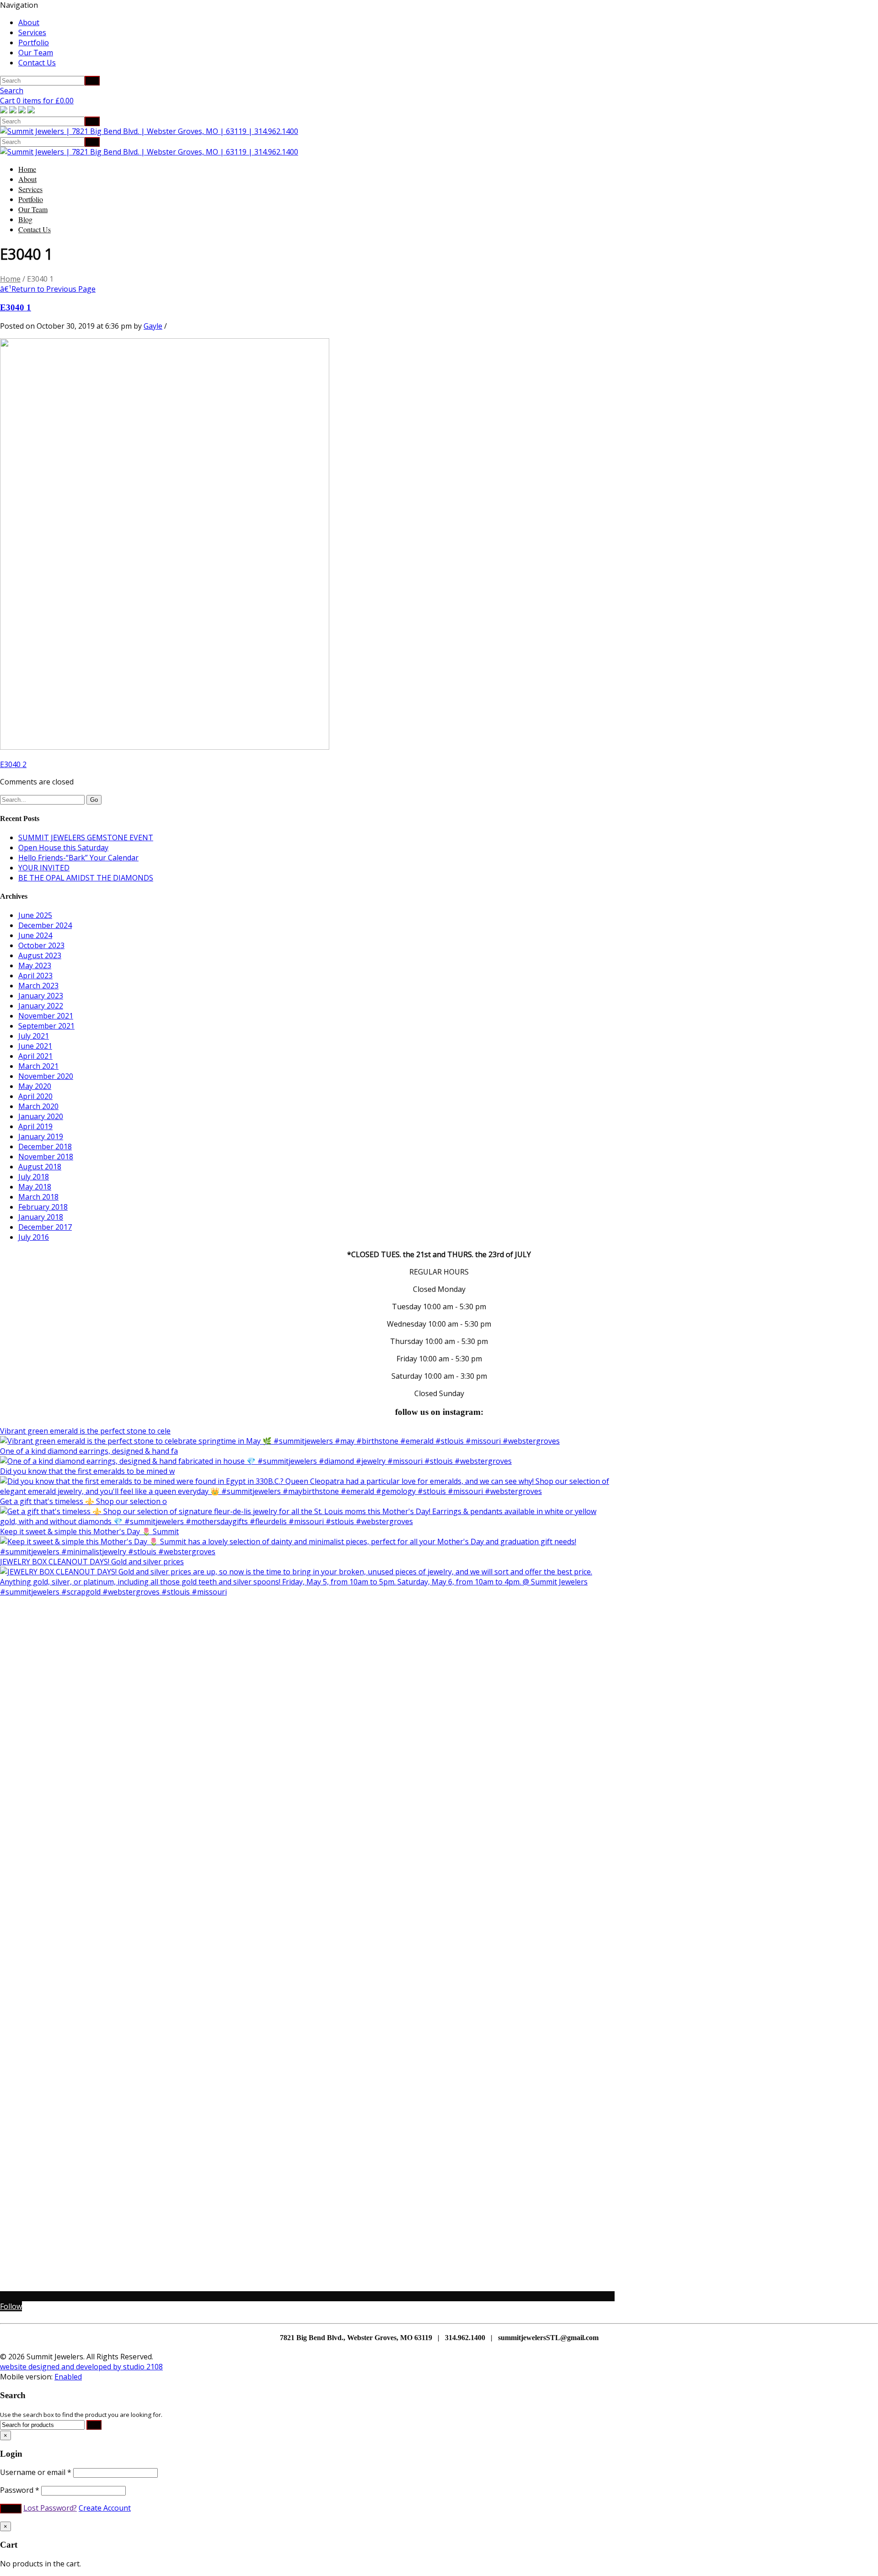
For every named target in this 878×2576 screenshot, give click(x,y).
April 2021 (35, 1056)
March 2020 (38, 1106)
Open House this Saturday (63, 848)
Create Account (105, 2508)
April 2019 (35, 1126)
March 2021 (38, 1066)
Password (20, 2490)
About (29, 22)
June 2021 (35, 1046)
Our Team (36, 53)
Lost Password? (50, 2508)
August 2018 (40, 1167)
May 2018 (35, 1187)
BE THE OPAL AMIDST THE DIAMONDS (86, 878)
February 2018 (43, 1207)
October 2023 (41, 945)
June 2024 (35, 935)
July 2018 (34, 1177)
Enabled (68, 2377)
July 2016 (34, 1237)
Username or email (36, 2472)
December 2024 (45, 925)
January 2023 (41, 996)
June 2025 (35, 915)
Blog (25, 219)
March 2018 (38, 1197)
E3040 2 (13, 764)
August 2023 (40, 955)
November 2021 (46, 1016)
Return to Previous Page (48, 289)
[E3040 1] (165, 747)
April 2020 (35, 1096)
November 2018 (46, 1157)
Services (32, 32)
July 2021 (34, 1036)
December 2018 (45, 1147)
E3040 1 (16, 307)
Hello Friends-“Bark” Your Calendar (78, 858)
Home (27, 169)
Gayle (153, 326)
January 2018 (41, 1217)
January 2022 (41, 1006)
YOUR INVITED (44, 868)
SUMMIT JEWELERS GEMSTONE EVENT (86, 837)
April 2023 (35, 976)
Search (12, 91)
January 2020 (41, 1116)
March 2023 (38, 986)
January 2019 (41, 1136)
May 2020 (35, 1086)
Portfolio (34, 43)
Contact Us (37, 63)
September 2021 (46, 1026)
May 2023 (35, 965)
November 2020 (46, 1076)
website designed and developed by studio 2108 (81, 2367)
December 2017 (45, 1227)
